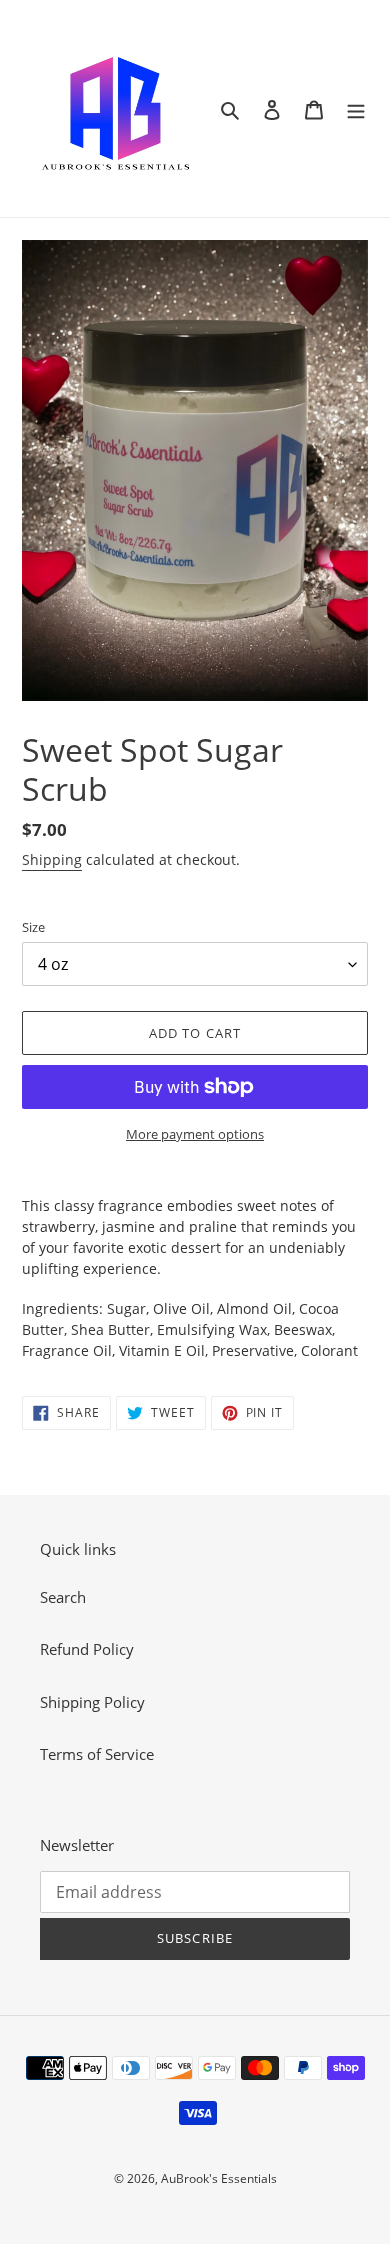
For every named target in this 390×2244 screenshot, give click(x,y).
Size (33, 927)
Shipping (52, 859)
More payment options (195, 1134)
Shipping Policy (92, 1702)
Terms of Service (97, 1754)
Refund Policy (87, 1649)
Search (63, 1597)
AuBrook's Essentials (219, 2178)
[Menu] (356, 108)
